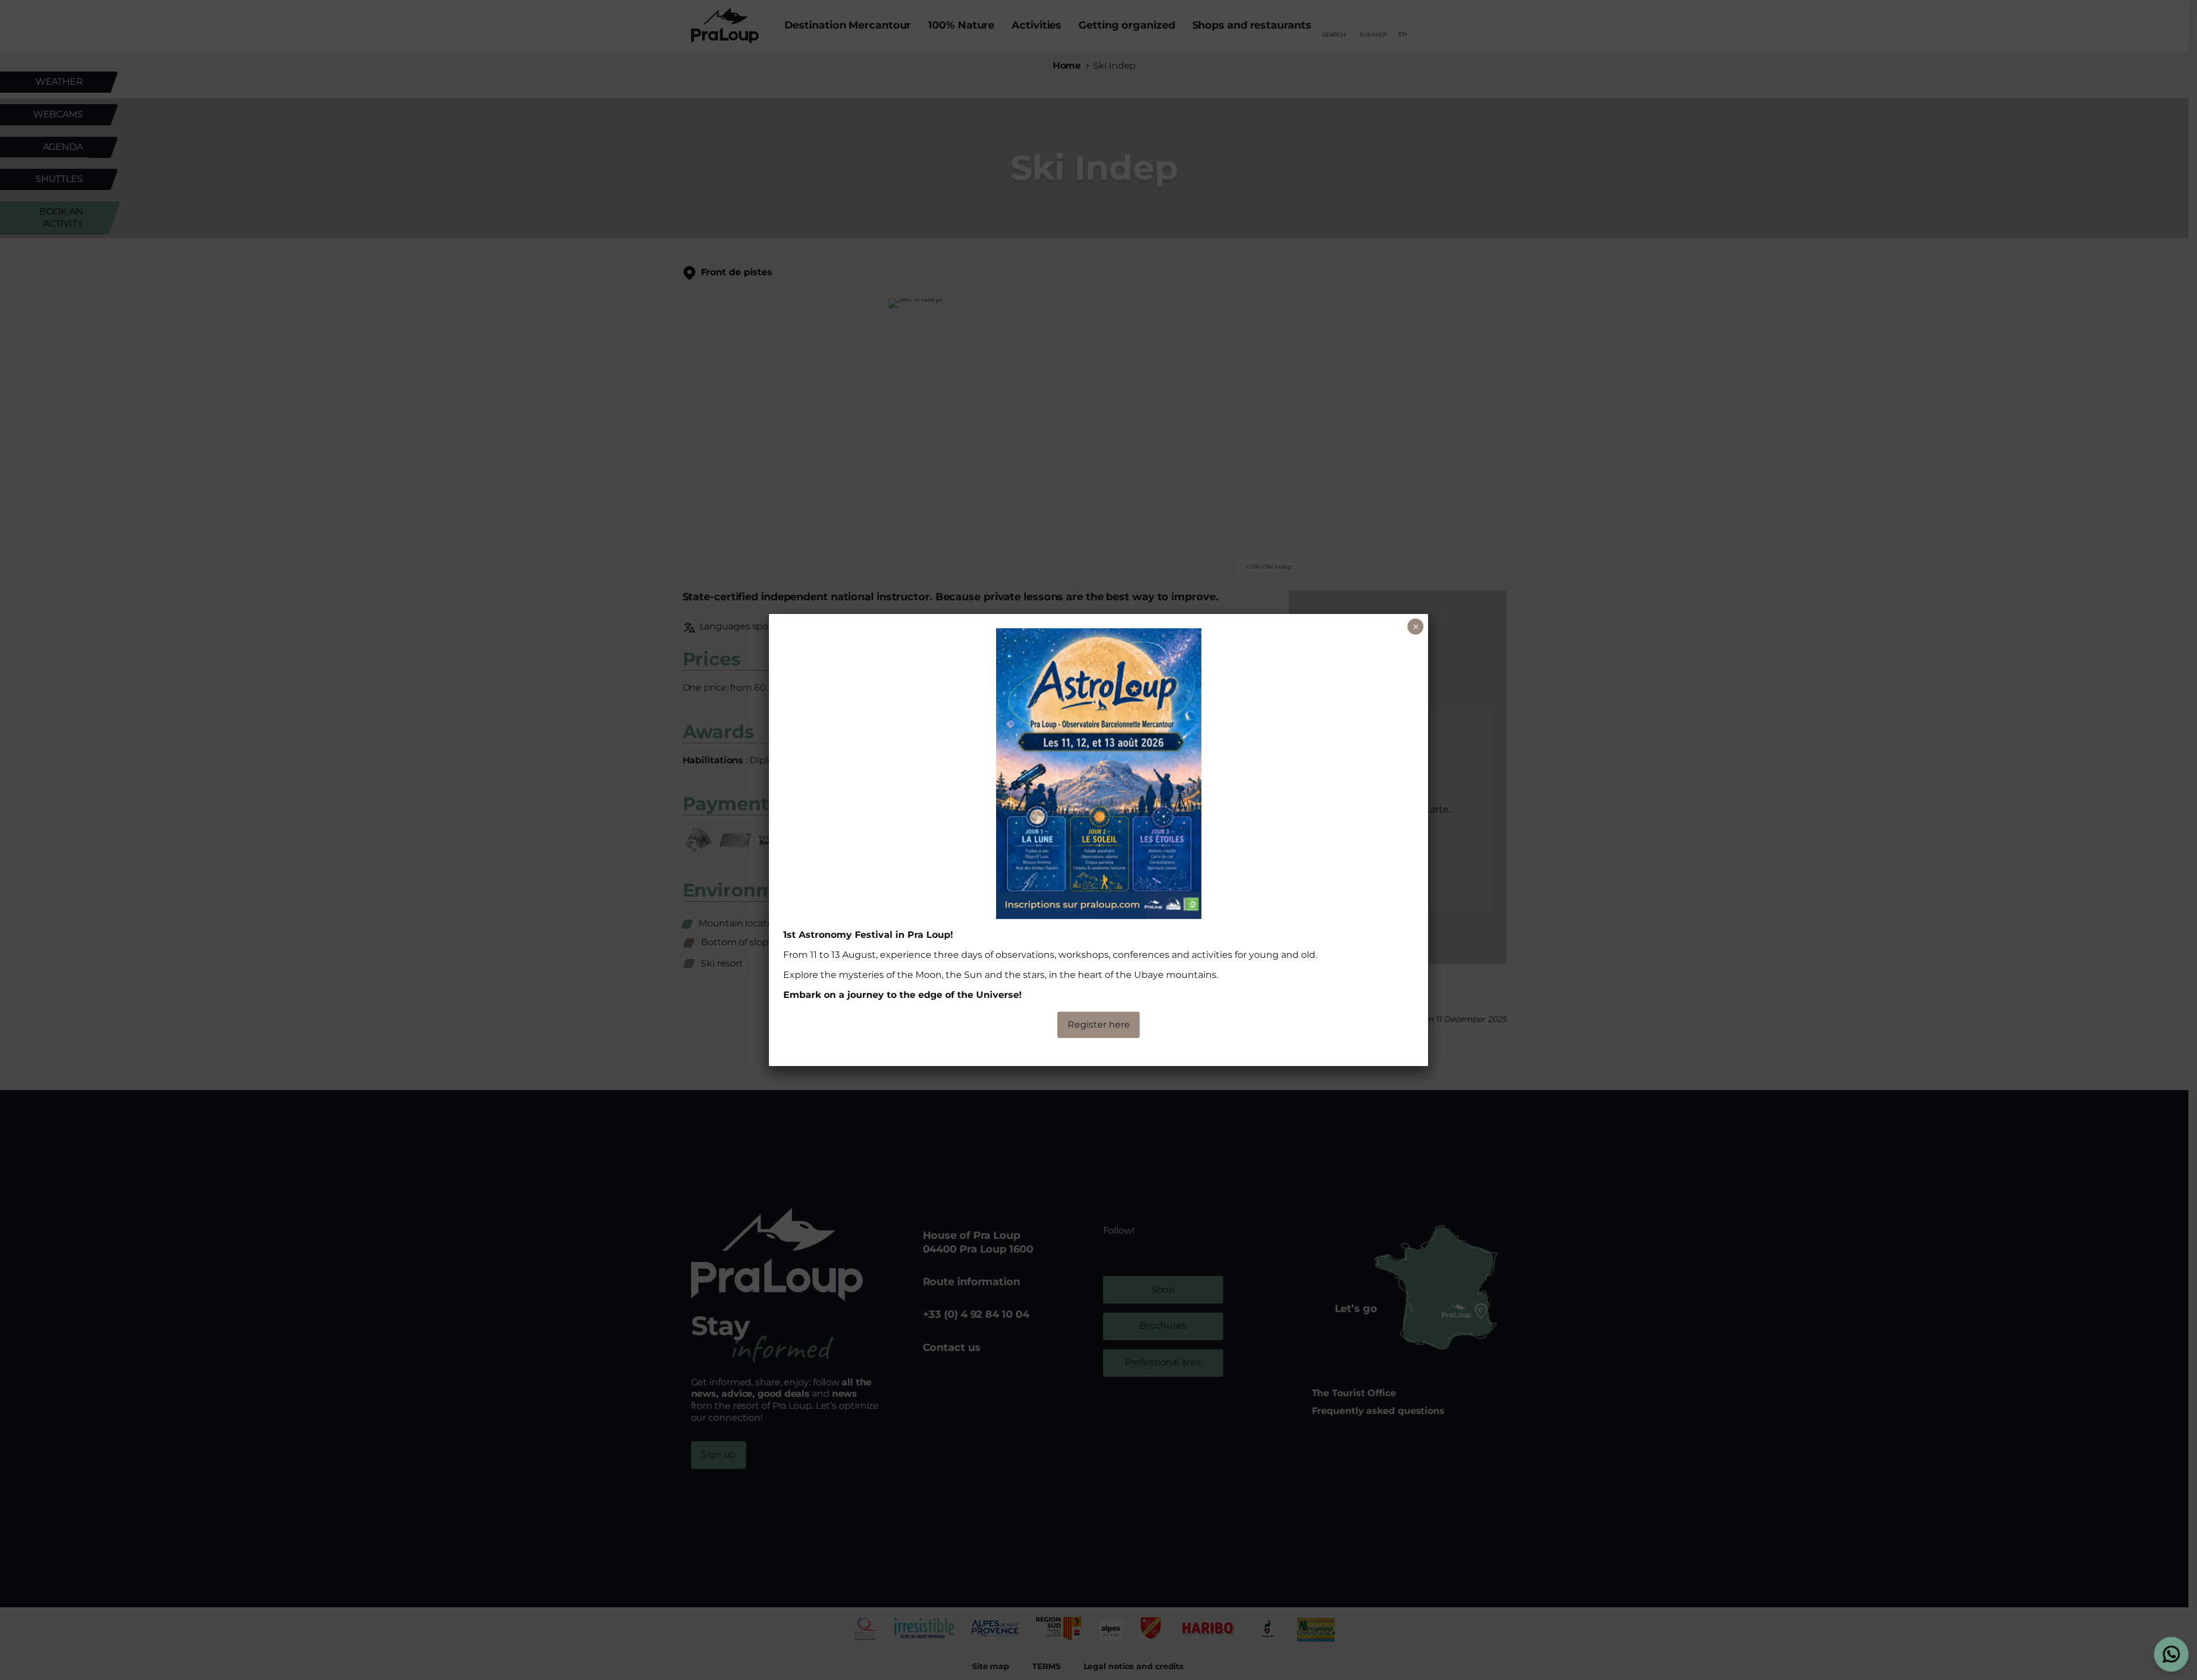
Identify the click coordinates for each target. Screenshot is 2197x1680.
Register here (1099, 1025)
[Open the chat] (2172, 1655)
